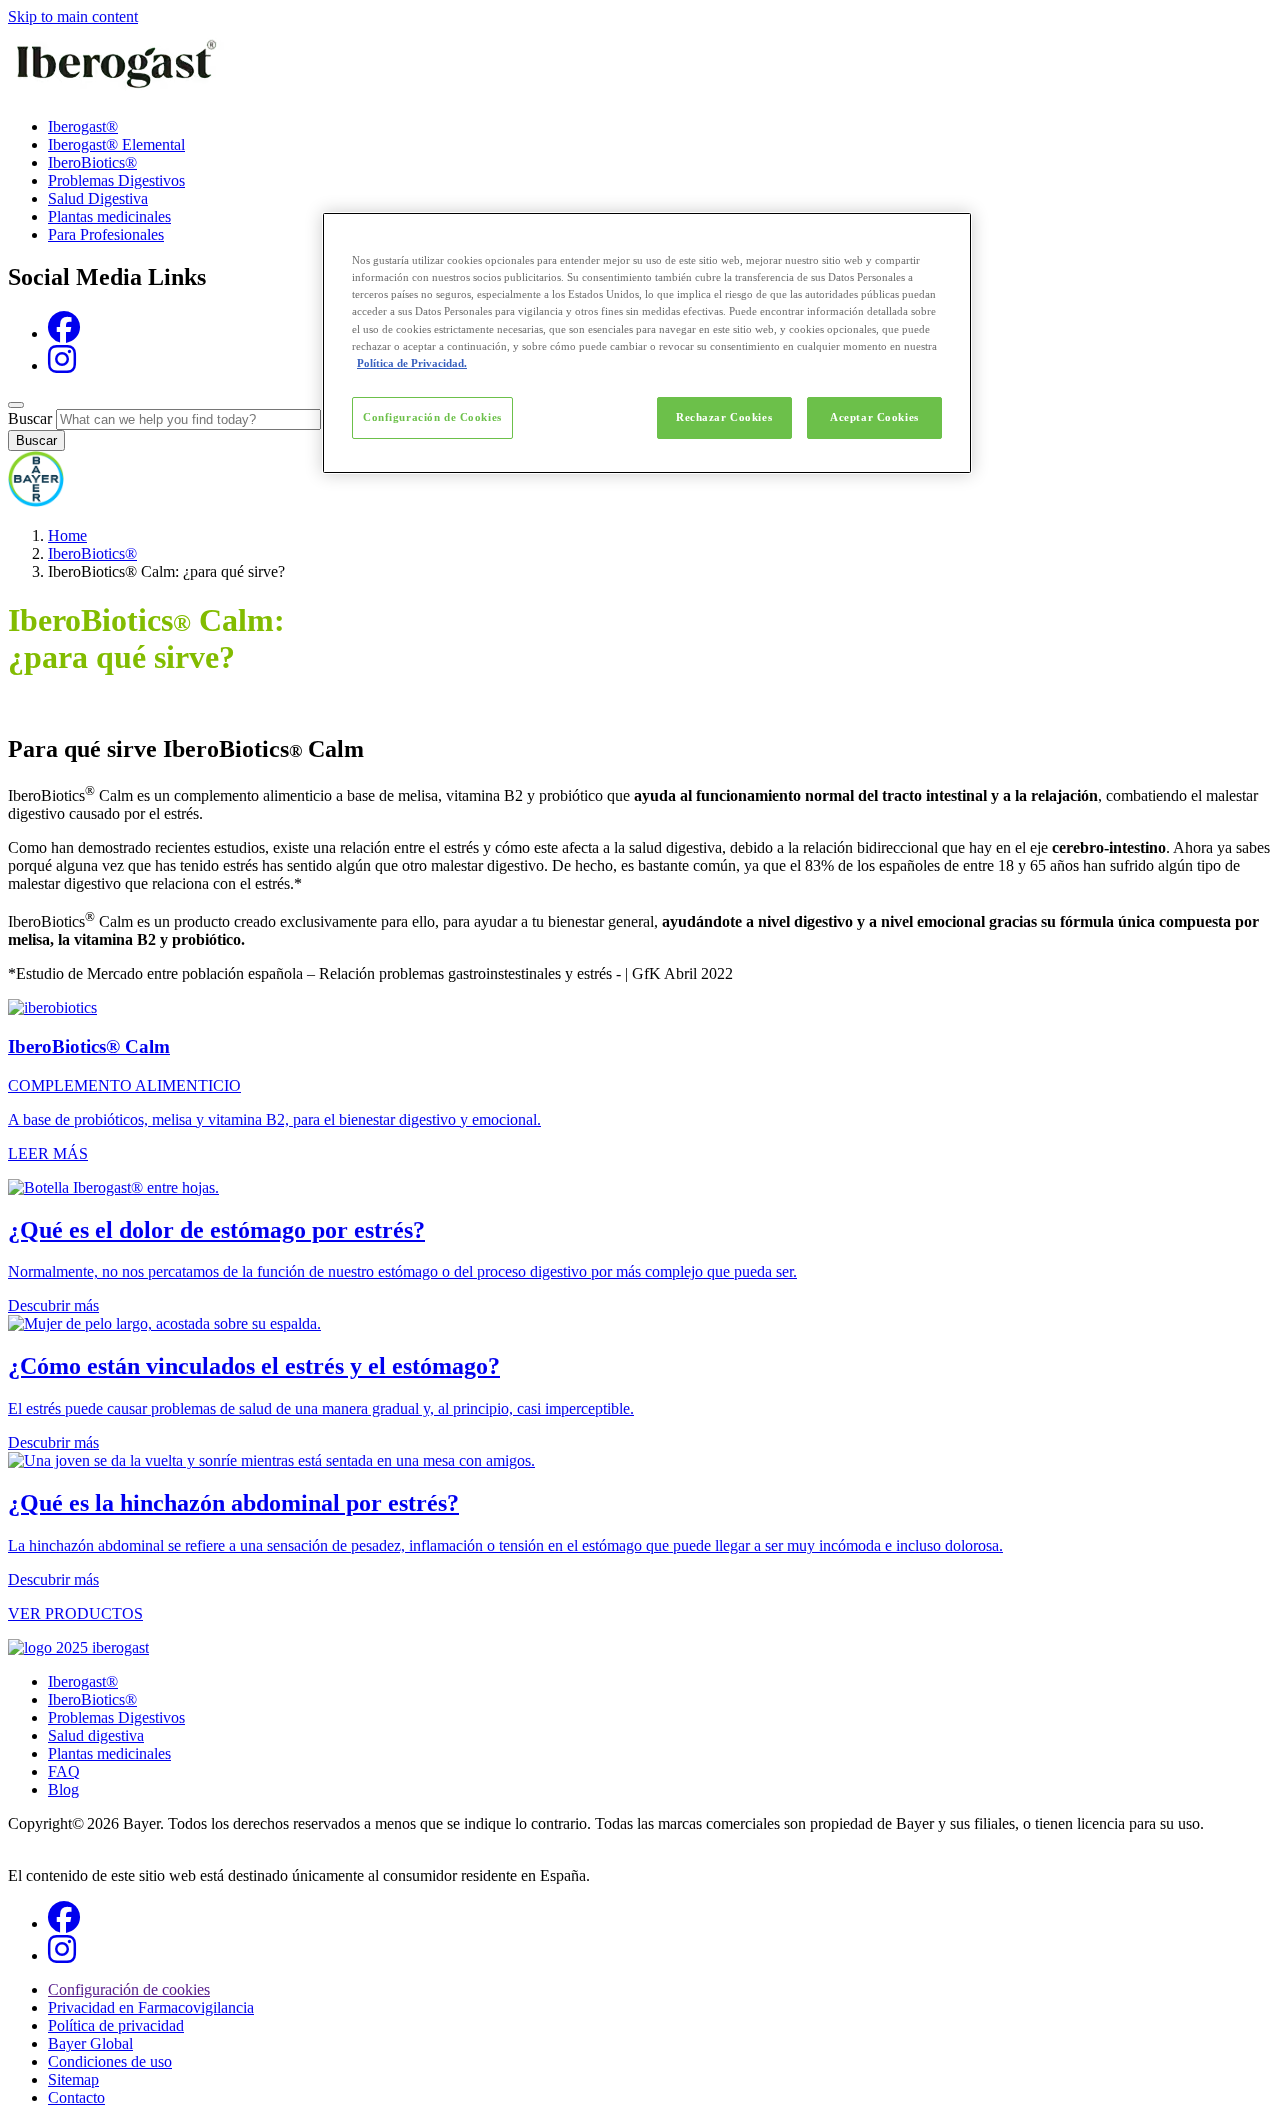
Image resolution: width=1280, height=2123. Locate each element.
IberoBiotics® (92, 162)
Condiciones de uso (110, 2061)
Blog (63, 1789)
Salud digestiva (96, 1735)
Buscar (30, 418)
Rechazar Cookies (724, 417)
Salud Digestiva (98, 198)
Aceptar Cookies (874, 417)
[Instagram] (62, 365)
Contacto (76, 2097)
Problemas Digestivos (116, 180)
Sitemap (73, 2079)
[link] (640, 1080)
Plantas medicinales (109, 216)
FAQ (64, 1771)
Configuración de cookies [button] (129, 1989)
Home (67, 535)
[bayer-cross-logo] (36, 501)
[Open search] (16, 405)
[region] (647, 342)
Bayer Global (90, 2043)
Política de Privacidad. (412, 363)
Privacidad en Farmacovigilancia (151, 2007)
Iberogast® (83, 126)
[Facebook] (64, 333)
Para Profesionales (106, 234)
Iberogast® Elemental (116, 144)
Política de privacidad (116, 2025)
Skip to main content (73, 16)
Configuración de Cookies (432, 417)
